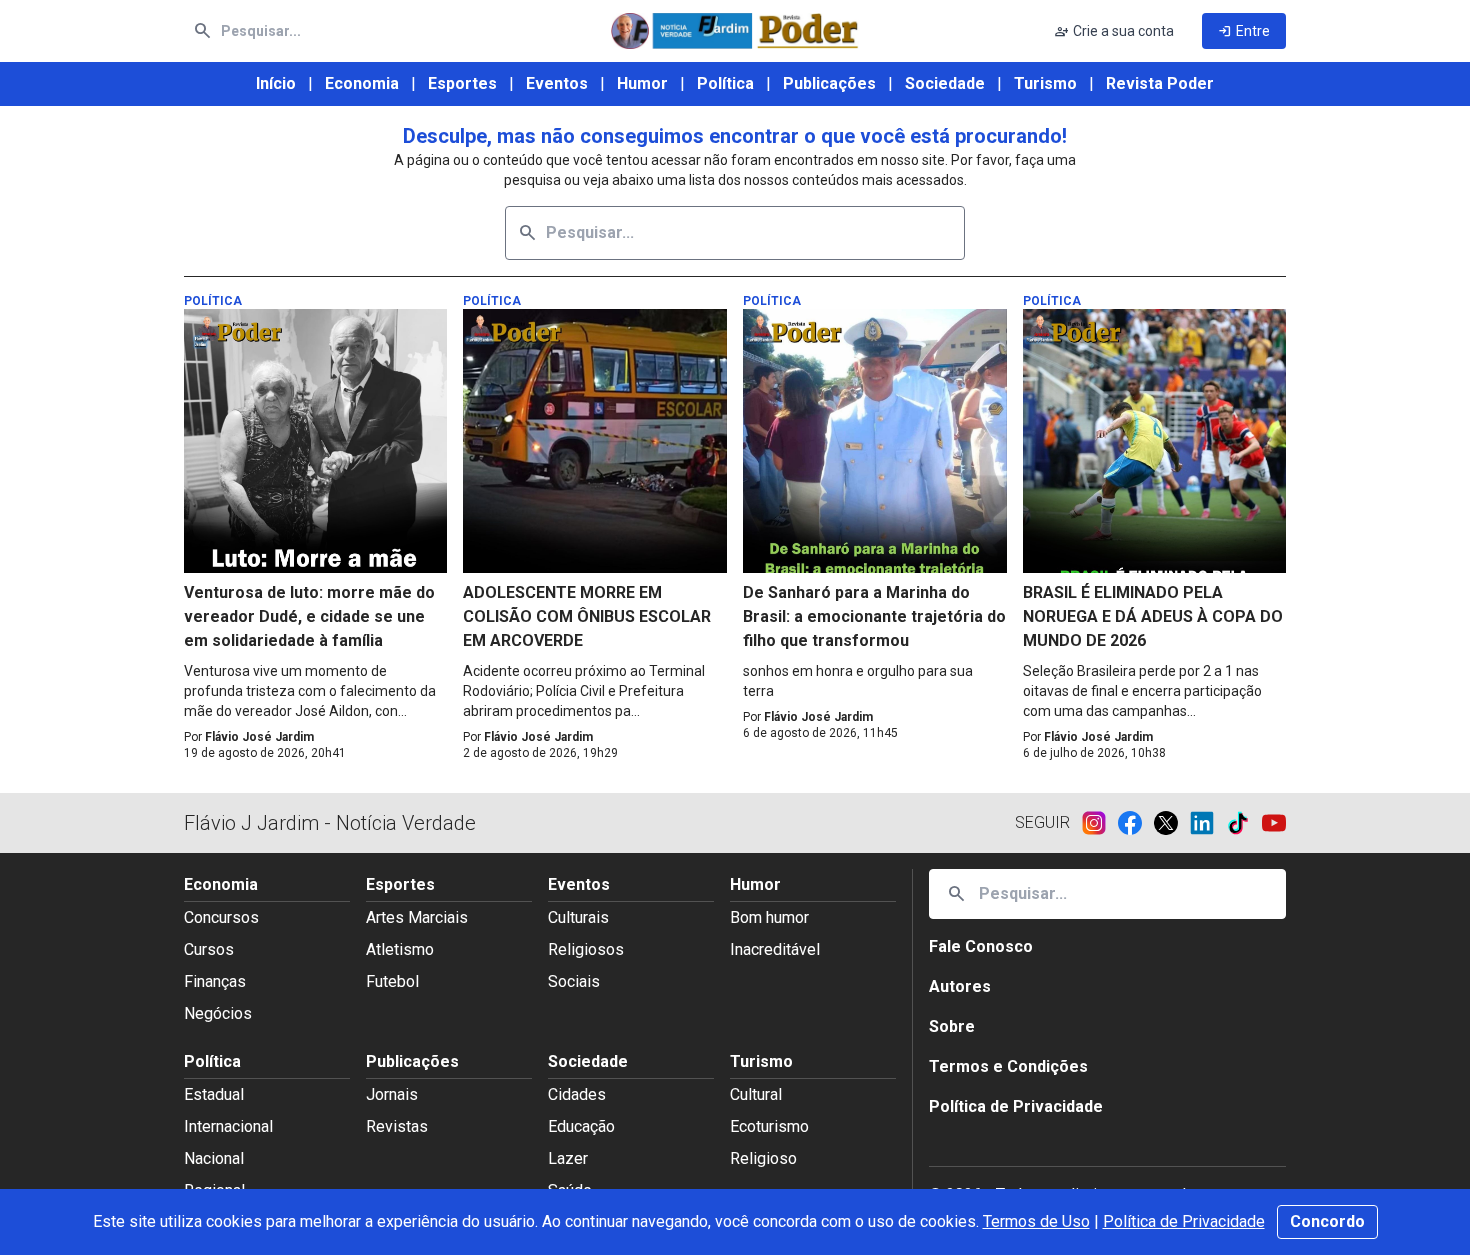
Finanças (215, 981)
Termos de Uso (1036, 1221)
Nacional (214, 1158)
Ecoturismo (769, 1126)
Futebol (392, 981)
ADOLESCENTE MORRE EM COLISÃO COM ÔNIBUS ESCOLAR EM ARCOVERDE (587, 616)
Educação (581, 1126)
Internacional (228, 1126)
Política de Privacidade (1184, 1221)
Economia (362, 83)
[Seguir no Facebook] (1136, 823)
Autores (960, 986)
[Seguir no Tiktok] (1244, 823)
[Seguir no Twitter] (1172, 823)
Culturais (578, 917)
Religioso (763, 1158)
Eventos (557, 83)
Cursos (209, 949)
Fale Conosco (981, 946)
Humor (642, 83)
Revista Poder (1160, 83)
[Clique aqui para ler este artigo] (316, 441)
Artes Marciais (417, 917)
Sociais (574, 981)
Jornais (392, 1094)
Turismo (1045, 83)
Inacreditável (775, 949)
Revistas (397, 1126)
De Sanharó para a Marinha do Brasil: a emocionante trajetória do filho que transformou (874, 616)
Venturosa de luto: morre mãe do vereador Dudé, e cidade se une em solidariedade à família (309, 616)
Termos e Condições (1008, 1066)
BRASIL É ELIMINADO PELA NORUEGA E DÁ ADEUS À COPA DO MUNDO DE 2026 (1153, 616)
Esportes (462, 83)
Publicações (829, 83)
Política (725, 83)
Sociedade (945, 83)
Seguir (1042, 822)
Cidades (577, 1094)
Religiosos (586, 949)
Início (276, 83)
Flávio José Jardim (259, 737)
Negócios (218, 1013)
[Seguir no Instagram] (1100, 823)
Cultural (756, 1094)
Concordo (1327, 1221)
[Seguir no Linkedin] (1208, 823)
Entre (1244, 31)
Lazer (568, 1158)
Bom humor (769, 917)
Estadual (214, 1094)
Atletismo (400, 949)
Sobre (952, 1026)
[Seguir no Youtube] (1274, 823)
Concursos (221, 917)
